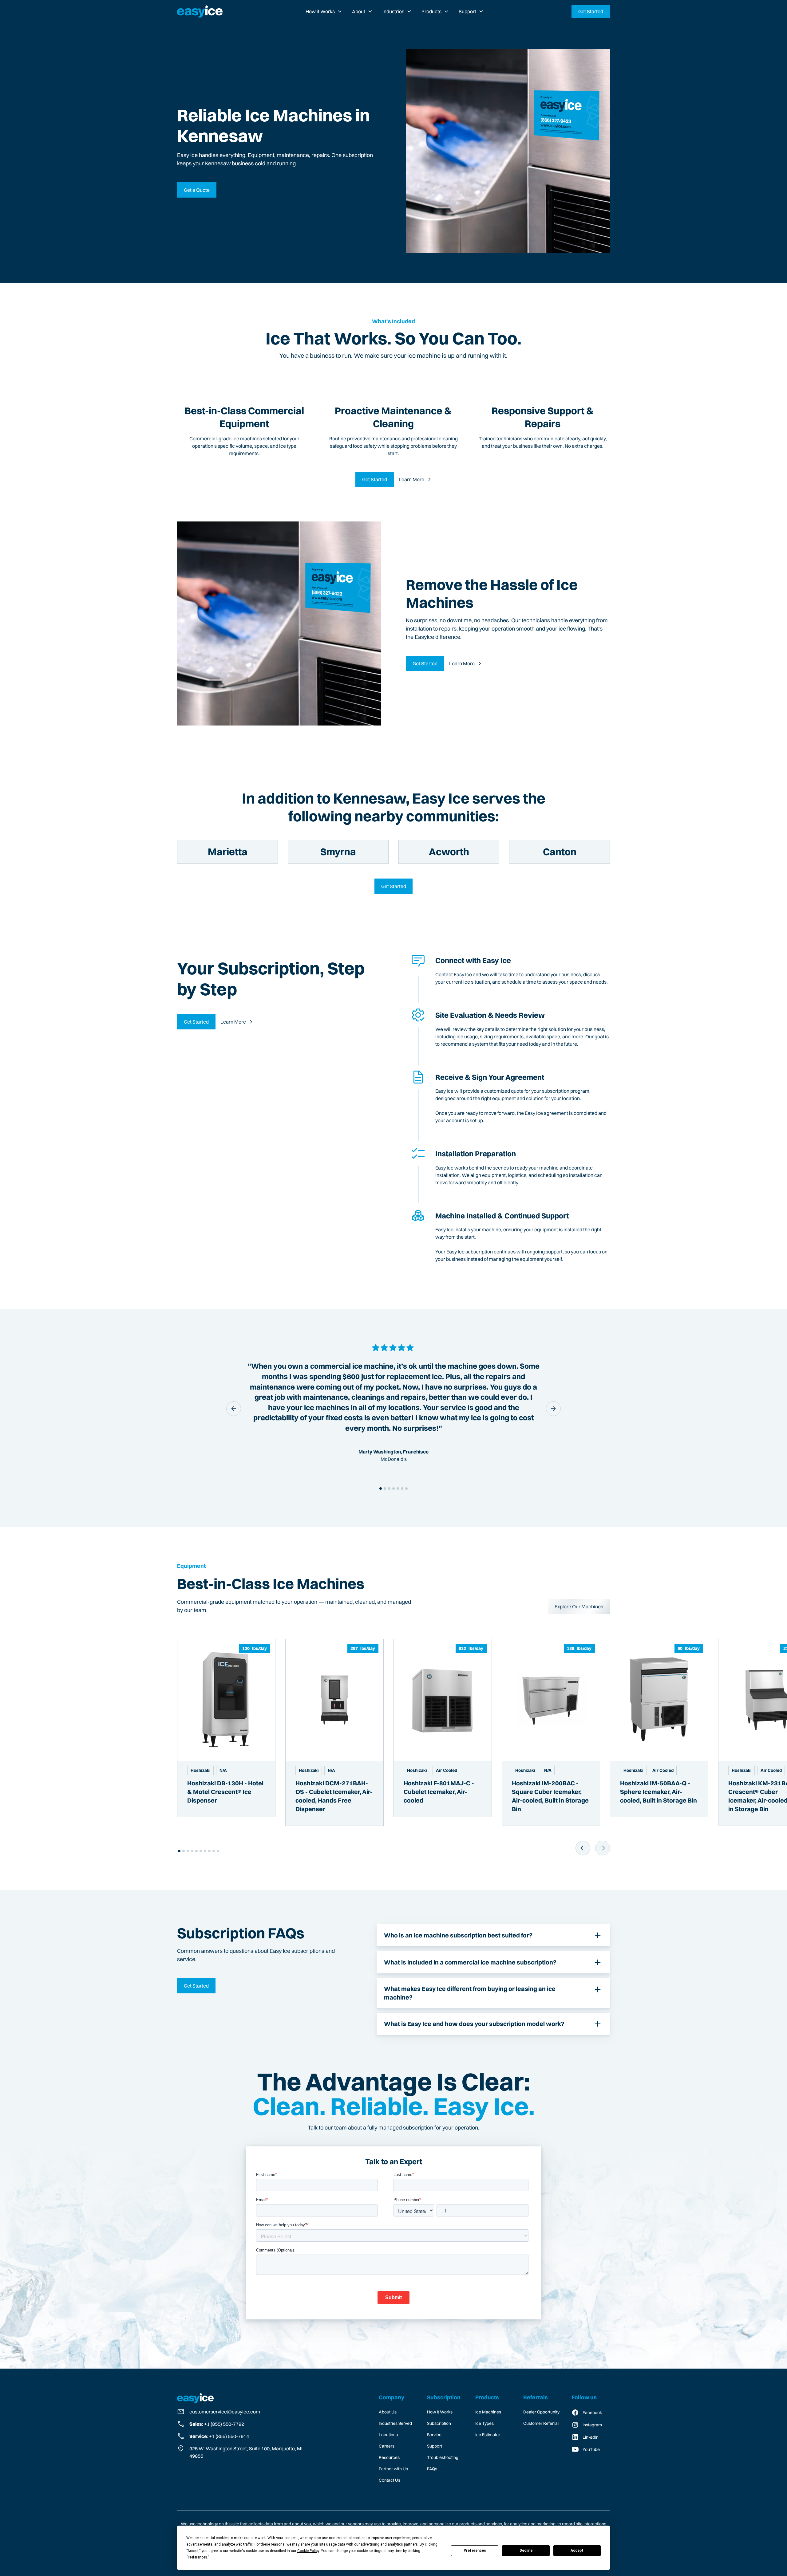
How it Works (320, 11)
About (359, 11)
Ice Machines (488, 2412)
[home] (200, 11)
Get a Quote (197, 190)
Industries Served (395, 2423)
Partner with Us (393, 2469)
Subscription (439, 2423)
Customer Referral (541, 2423)
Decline (526, 2550)
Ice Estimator (488, 2435)
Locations (388, 2435)
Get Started (591, 11)
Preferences (475, 2550)
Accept (577, 2550)
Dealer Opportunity (541, 2412)
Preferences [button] (198, 2557)
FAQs (432, 2469)
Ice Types (484, 2423)
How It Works (440, 2412)
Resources (389, 2457)
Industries (393, 11)
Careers (387, 2446)
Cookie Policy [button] (308, 2551)
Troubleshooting (443, 2457)
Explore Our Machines (579, 1607)
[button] (324, 11)
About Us (388, 2412)
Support (467, 11)
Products (431, 11)
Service (434, 2435)
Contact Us (390, 2480)
